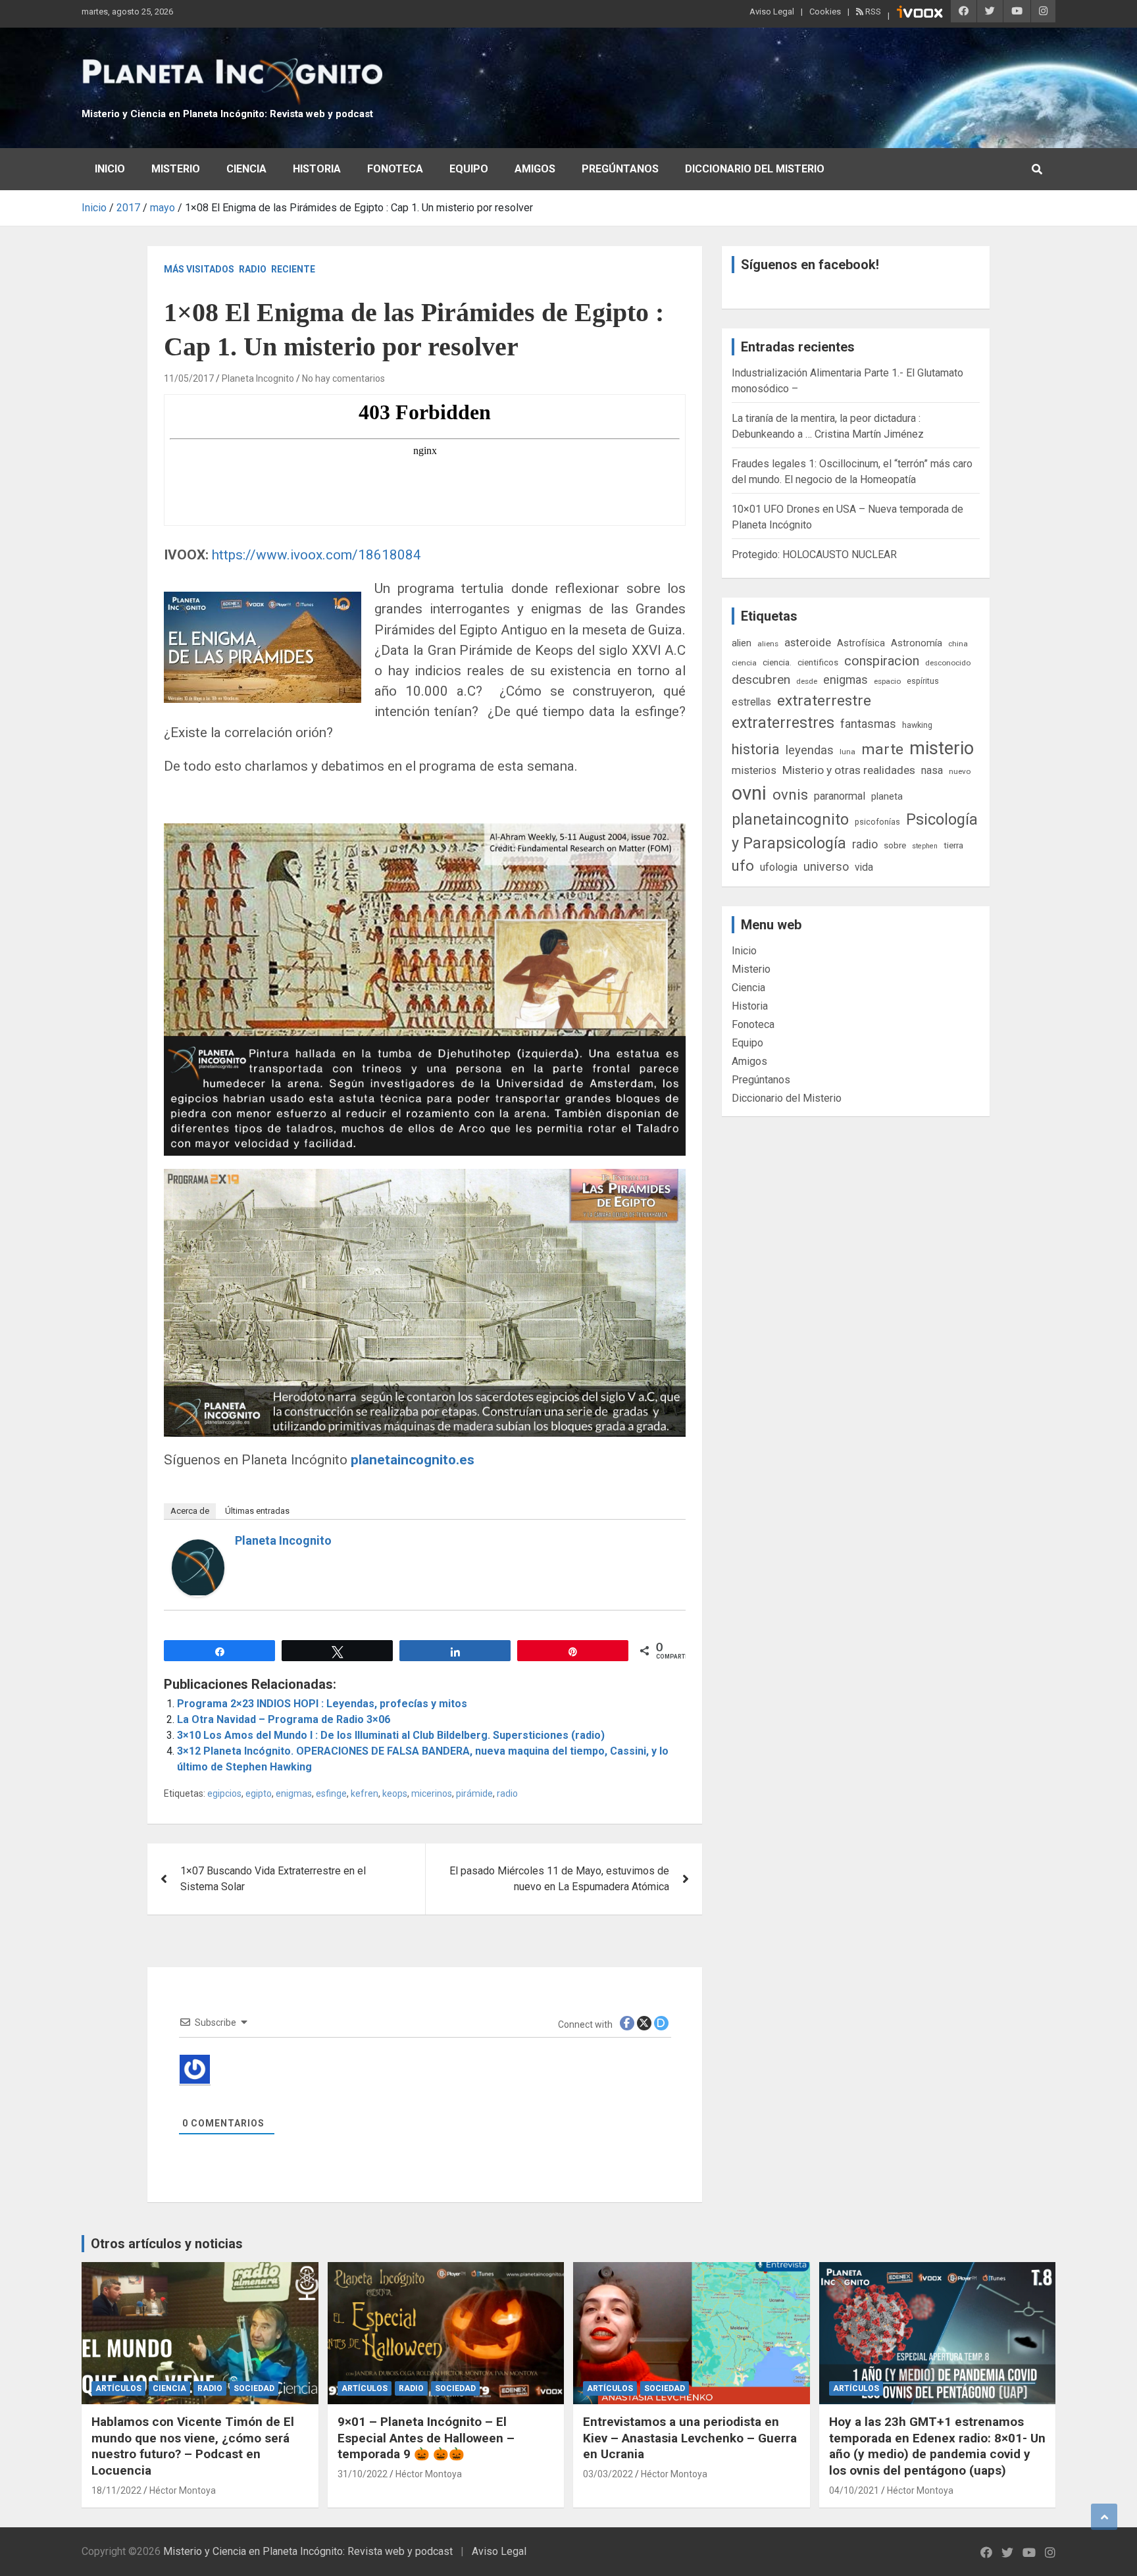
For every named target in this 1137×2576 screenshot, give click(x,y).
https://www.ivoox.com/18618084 (316, 555)
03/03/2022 (608, 2474)
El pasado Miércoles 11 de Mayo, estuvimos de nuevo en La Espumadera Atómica (559, 1879)
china (958, 644)
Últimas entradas (257, 1511)
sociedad (254, 2388)
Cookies (825, 12)
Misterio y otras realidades (849, 770)
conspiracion (882, 661)
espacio (887, 681)
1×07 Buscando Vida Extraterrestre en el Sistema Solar (273, 1879)
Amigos (535, 169)
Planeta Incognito (258, 378)
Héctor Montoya (183, 2490)
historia (756, 749)
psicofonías (877, 822)
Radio (253, 269)
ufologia (779, 867)
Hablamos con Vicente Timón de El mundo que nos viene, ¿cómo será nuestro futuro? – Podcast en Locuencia (193, 2446)
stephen (925, 846)
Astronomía (917, 643)
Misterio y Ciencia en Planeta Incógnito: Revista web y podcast (227, 114)
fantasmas (868, 724)
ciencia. (777, 662)
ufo (743, 866)
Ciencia (246, 169)
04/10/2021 (854, 2490)
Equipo (469, 169)
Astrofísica (861, 643)
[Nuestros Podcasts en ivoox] (920, 14)
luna (847, 752)
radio (507, 1793)
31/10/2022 (363, 2474)
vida (864, 867)
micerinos (432, 1793)
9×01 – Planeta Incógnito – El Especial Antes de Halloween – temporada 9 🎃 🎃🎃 (426, 2438)
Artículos (118, 2388)
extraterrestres (783, 723)
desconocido (948, 663)
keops (395, 1793)
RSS (872, 12)
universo (826, 866)
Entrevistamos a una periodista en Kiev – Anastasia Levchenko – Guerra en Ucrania (690, 2438)
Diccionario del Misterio (755, 169)
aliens (768, 644)
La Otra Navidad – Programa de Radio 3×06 (284, 1719)
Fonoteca (395, 169)
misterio (942, 748)
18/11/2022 (116, 2490)
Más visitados (199, 269)
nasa (932, 770)
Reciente (293, 269)
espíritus (923, 681)
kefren (365, 1793)
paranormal (840, 796)
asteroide (808, 642)
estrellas (751, 702)
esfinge (331, 1793)
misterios (754, 770)
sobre (895, 845)
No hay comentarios (343, 378)
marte (882, 749)
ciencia (744, 663)
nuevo (960, 771)
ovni (749, 793)
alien (742, 643)
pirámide (474, 1793)
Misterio (176, 169)
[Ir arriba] (1104, 2517)
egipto (259, 1793)
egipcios (224, 1793)
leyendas (810, 750)
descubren (761, 680)
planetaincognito (790, 820)
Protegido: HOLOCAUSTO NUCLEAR (814, 554)
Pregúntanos (620, 169)
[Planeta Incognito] (198, 1547)
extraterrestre (824, 701)
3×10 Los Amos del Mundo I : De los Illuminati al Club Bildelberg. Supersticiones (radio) (391, 1735)
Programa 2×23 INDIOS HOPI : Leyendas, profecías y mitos (322, 1704)
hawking (917, 725)
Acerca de (190, 1511)
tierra (953, 845)
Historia (317, 169)
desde (807, 681)
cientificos (818, 662)
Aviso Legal (772, 12)
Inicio (110, 169)
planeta (887, 796)
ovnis (790, 795)
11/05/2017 (189, 378)
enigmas (294, 1793)
